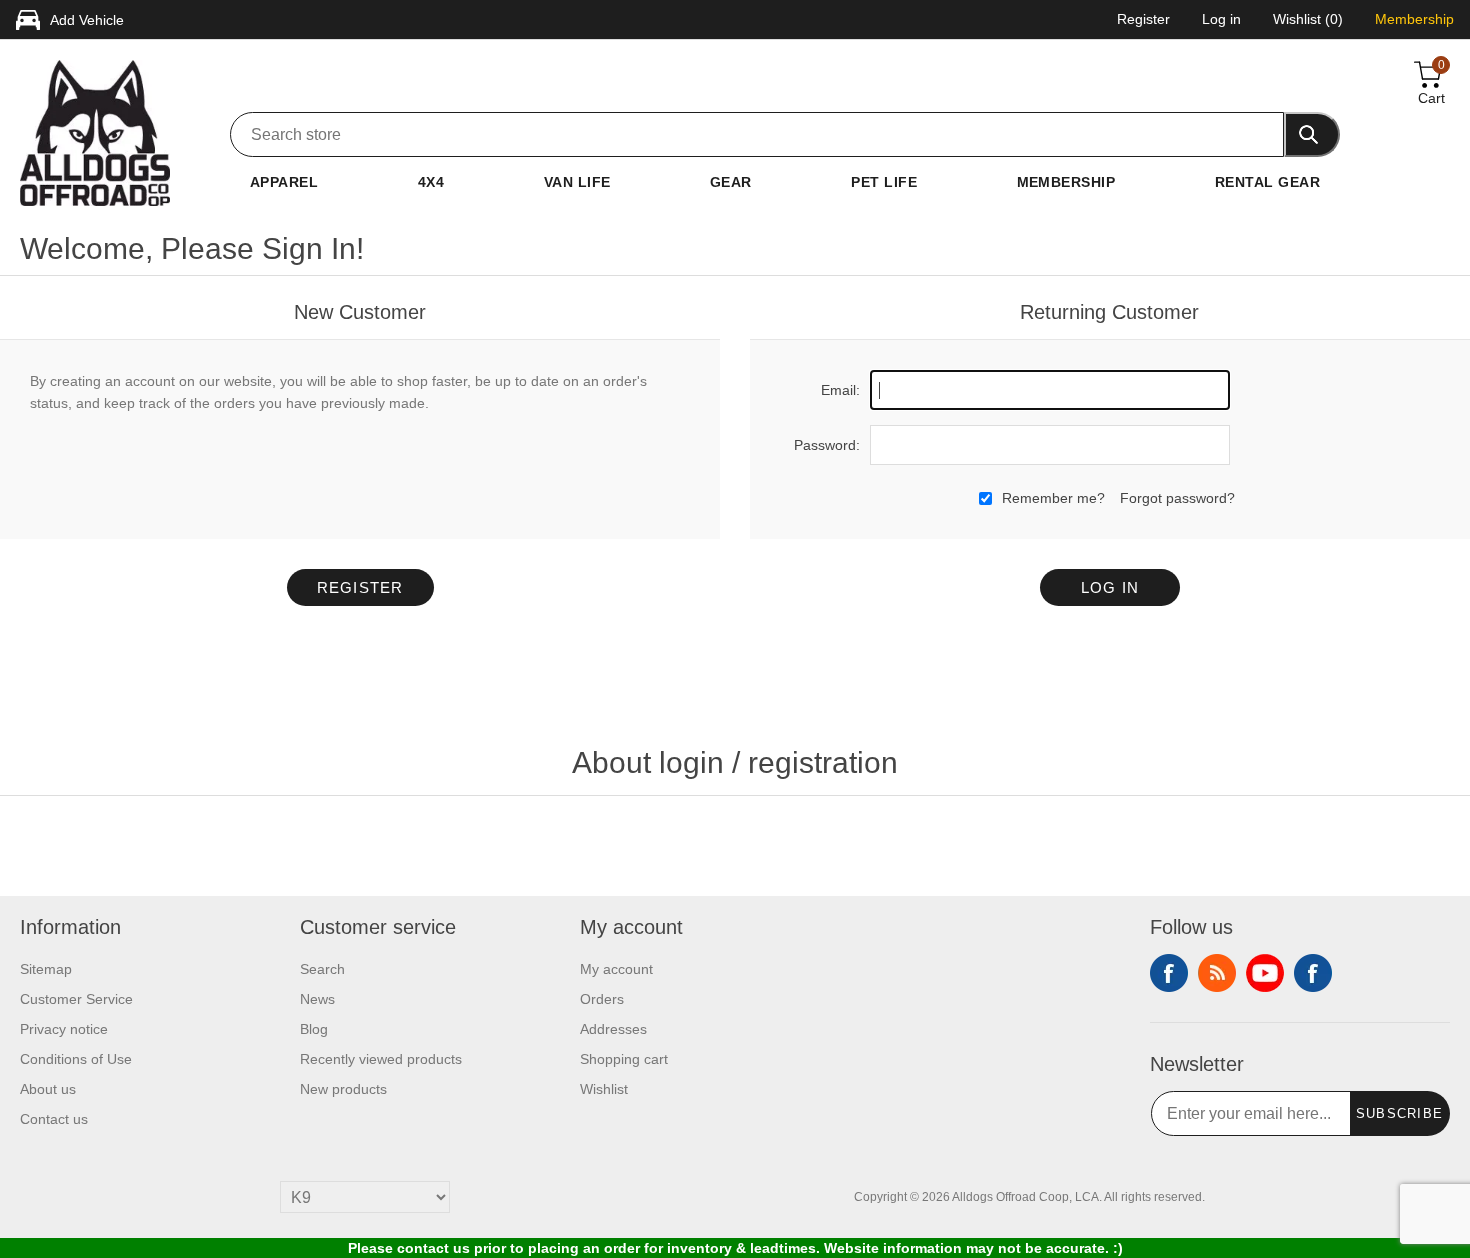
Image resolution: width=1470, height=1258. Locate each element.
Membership (1066, 182)
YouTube (1265, 973)
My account (616, 969)
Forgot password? (1177, 498)
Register (360, 587)
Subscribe (1400, 1113)
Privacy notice (64, 1029)
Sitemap (46, 969)
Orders (602, 999)
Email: (840, 390)
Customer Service (76, 999)
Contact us (54, 1119)
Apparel (284, 182)
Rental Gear (1267, 182)
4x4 (431, 182)
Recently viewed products (381, 1059)
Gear (731, 182)
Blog (314, 1029)
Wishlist (604, 1089)
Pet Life (884, 182)
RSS (1217, 973)
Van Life (577, 182)
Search (322, 969)
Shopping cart (624, 1059)
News (317, 999)
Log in (1110, 587)
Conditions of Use (76, 1059)
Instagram (1313, 973)
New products (343, 1089)
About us (48, 1089)
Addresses (613, 1029)
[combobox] (757, 134)
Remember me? (1053, 498)
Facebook (1169, 973)
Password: (827, 445)
